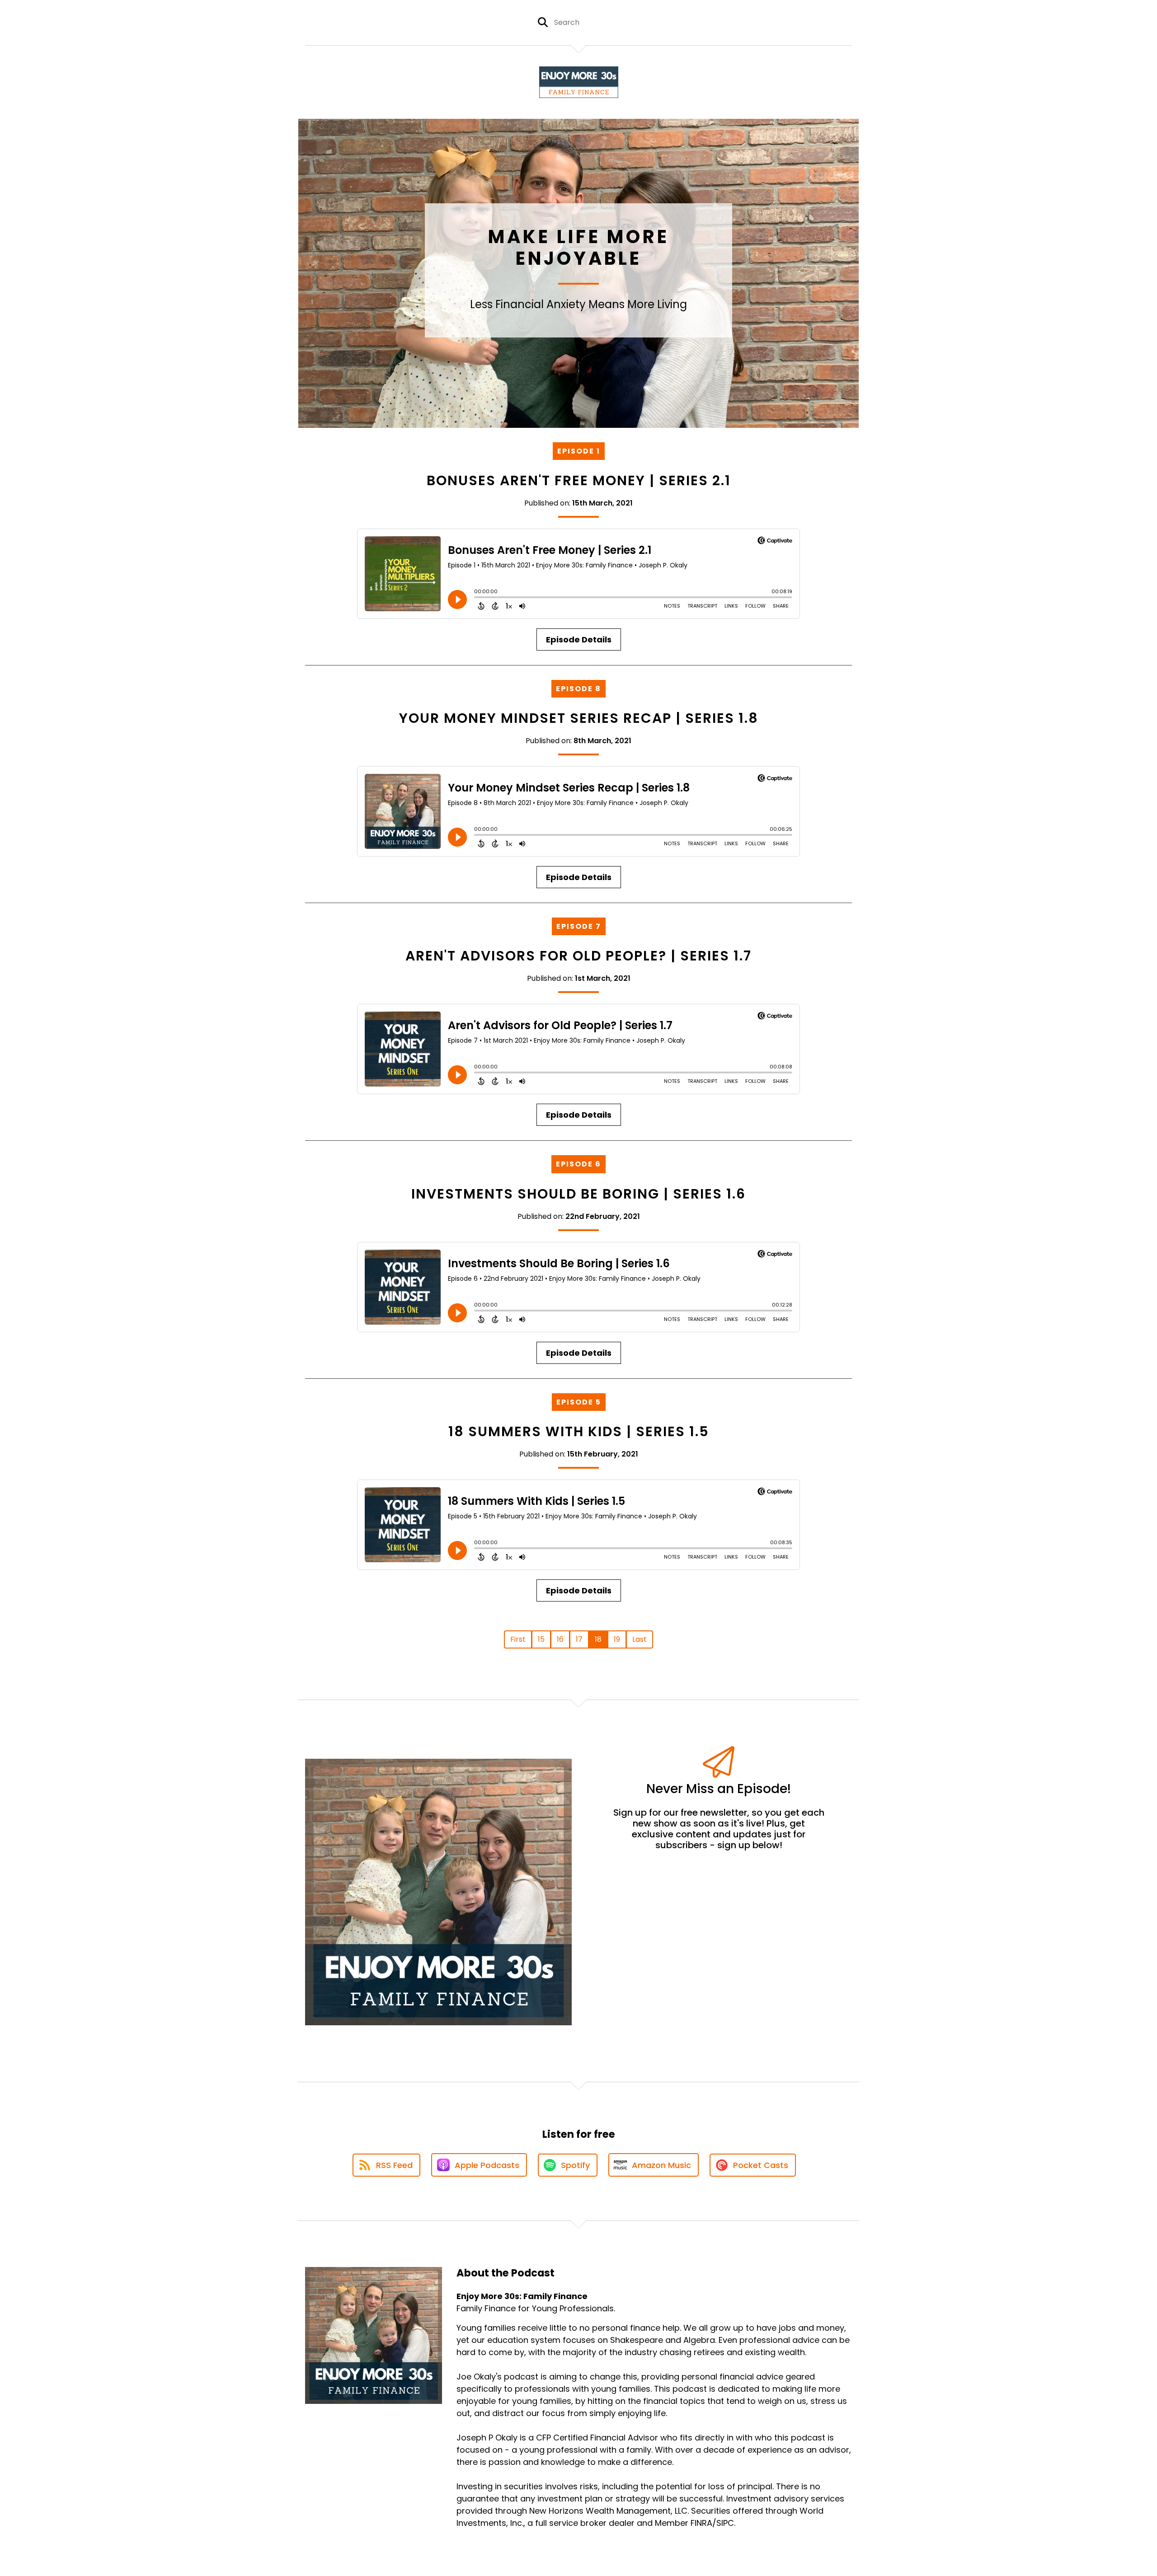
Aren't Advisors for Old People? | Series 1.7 (578, 956)
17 (579, 1639)
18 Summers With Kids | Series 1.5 (579, 1431)
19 (617, 1639)
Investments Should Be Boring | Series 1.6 (578, 1194)
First (518, 1639)
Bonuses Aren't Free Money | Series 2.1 (579, 480)
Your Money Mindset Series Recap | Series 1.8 (579, 718)
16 (560, 1639)
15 (541, 1639)
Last (640, 1639)
